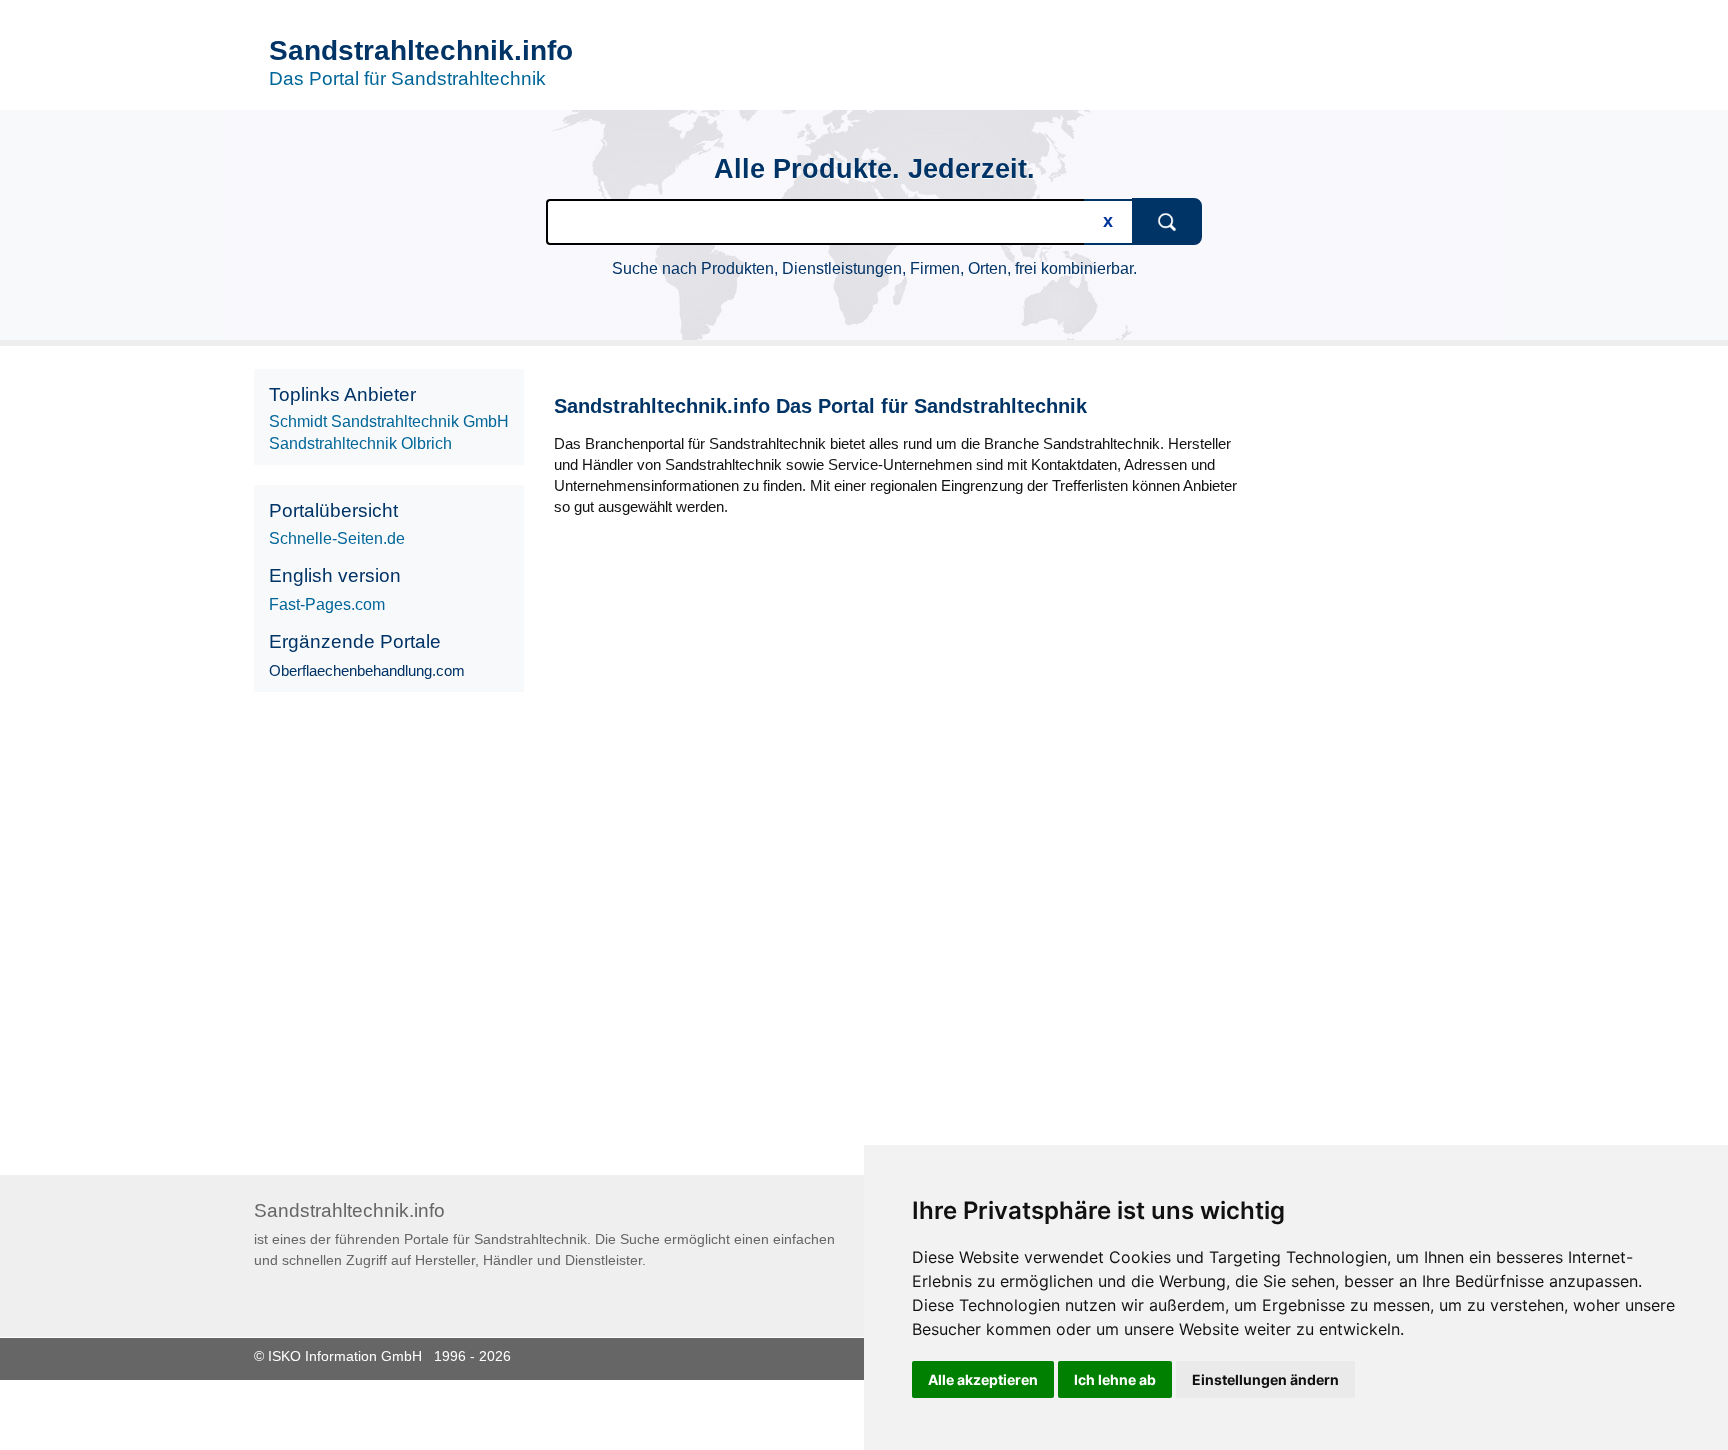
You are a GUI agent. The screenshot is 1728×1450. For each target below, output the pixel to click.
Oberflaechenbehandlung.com (367, 670)
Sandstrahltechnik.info (421, 50)
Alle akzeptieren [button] (983, 1379)
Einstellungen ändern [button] (1265, 1379)
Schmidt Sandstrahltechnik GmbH (389, 421)
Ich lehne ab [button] (1115, 1379)
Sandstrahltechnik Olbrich (360, 443)
